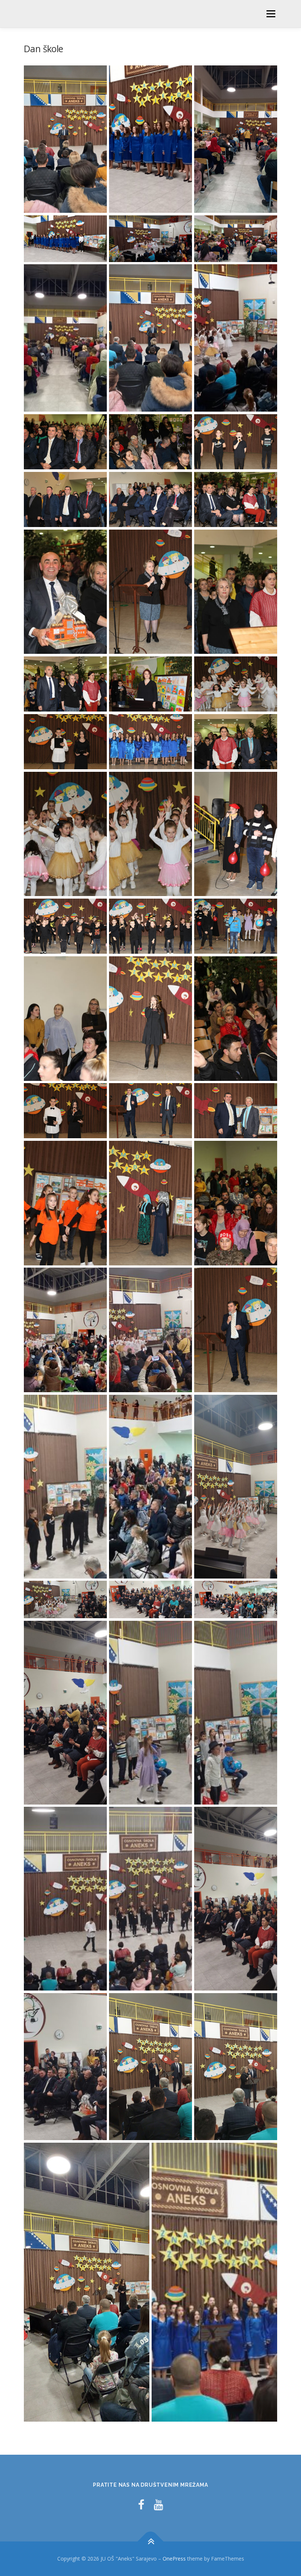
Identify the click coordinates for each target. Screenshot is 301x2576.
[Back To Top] (151, 2542)
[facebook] (141, 2505)
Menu (271, 14)
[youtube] (159, 2505)
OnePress (174, 2559)
